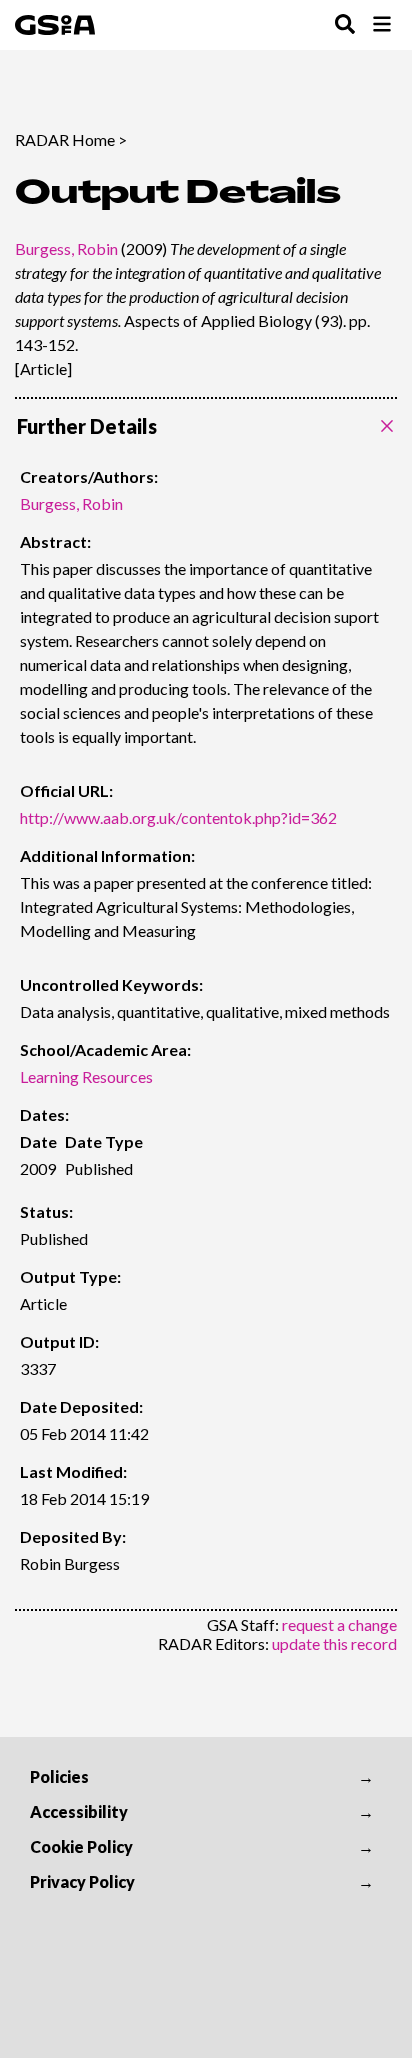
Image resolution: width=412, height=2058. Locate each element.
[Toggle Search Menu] (345, 25)
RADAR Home (65, 139)
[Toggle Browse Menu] (382, 25)
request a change (339, 1624)
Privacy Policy (82, 1881)
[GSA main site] (55, 25)
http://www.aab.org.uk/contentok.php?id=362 (178, 817)
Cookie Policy (81, 1846)
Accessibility (79, 1811)
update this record (334, 1643)
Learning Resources (86, 1076)
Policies (59, 1776)
